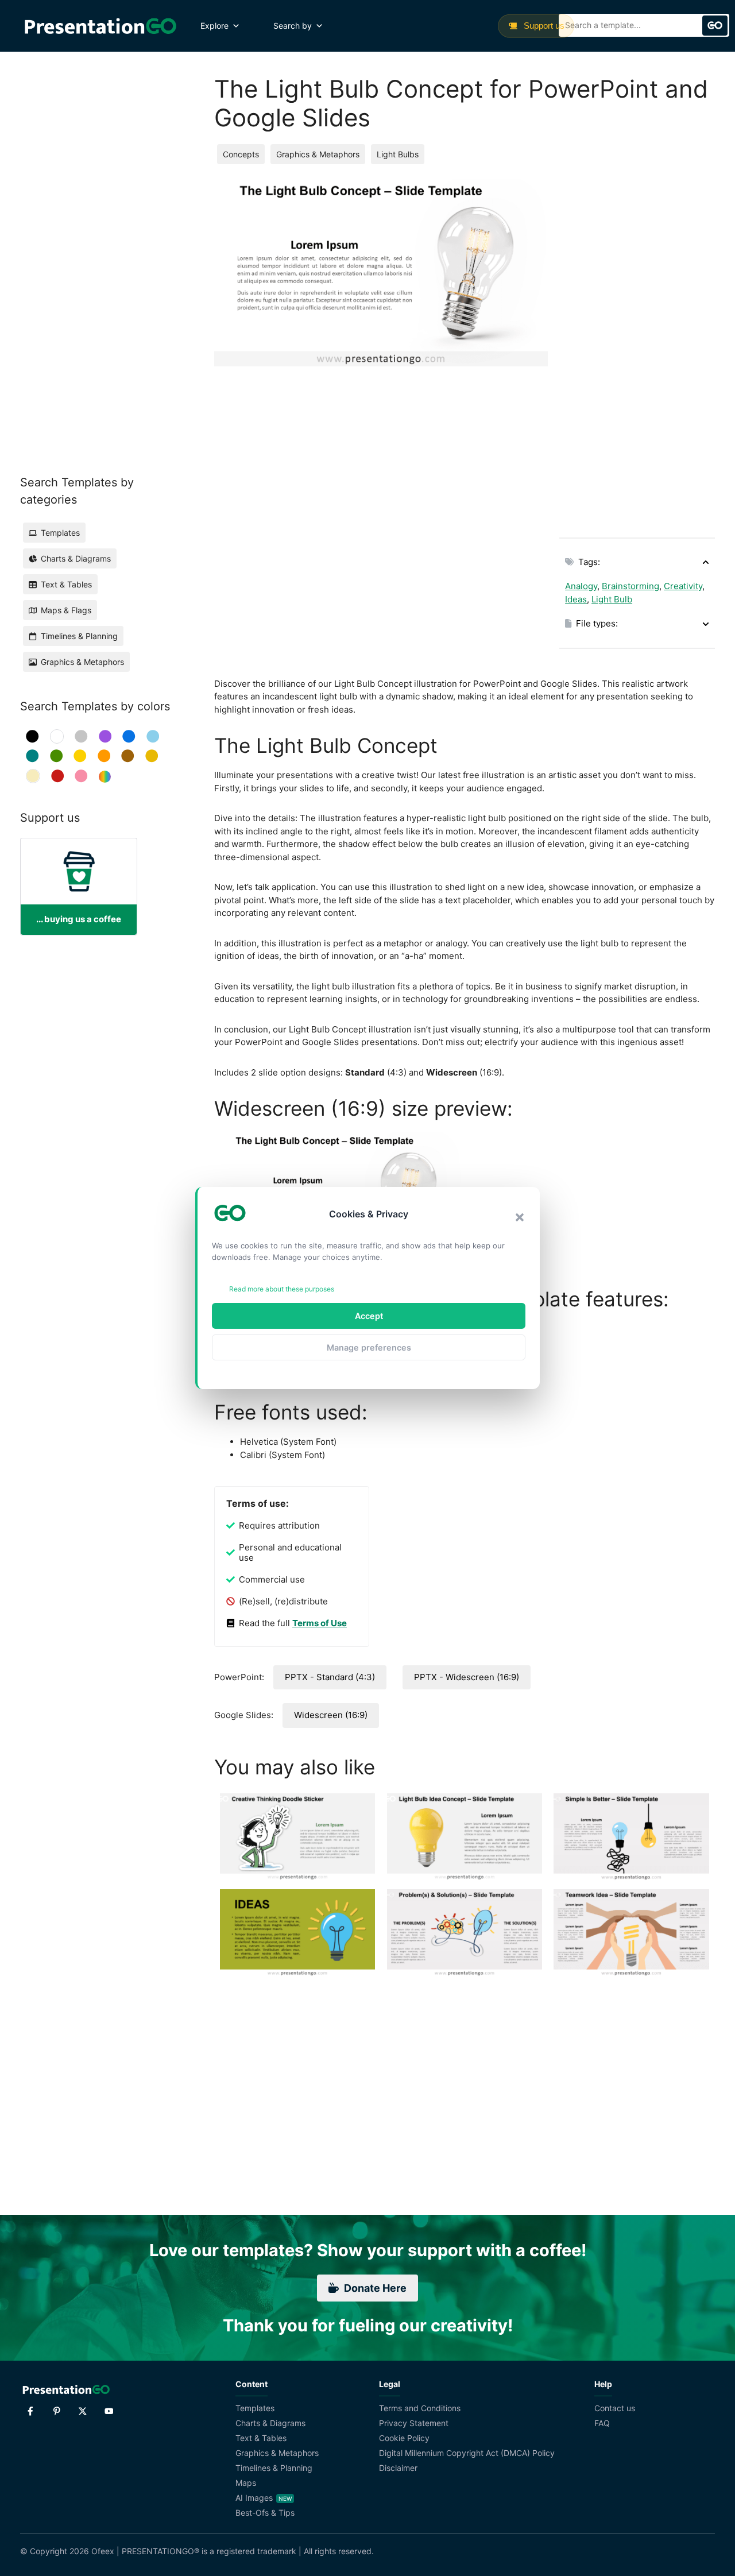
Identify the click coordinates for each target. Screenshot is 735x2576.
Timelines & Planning (274, 2468)
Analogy (581, 586)
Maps (246, 2483)
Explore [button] (214, 26)
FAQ (602, 2423)
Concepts (241, 154)
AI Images (254, 2498)
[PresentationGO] (100, 26)
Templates (255, 2408)
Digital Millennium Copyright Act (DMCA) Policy (467, 2453)
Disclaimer (398, 2468)
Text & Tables (261, 2438)
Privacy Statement (414, 2423)
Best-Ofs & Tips (265, 2513)
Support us (543, 26)
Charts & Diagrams (270, 2423)
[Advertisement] (637, 351)
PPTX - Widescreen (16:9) (467, 1677)
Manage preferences (369, 1347)
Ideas (576, 599)
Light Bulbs (398, 154)
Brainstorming (630, 586)
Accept (369, 1316)
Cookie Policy (404, 2438)
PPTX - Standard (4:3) (330, 1677)
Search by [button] (293, 26)
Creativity (683, 586)
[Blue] (129, 736)
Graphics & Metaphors (318, 154)
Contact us (615, 2408)
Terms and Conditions (420, 2408)
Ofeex (103, 2551)
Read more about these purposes (282, 1289)
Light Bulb (612, 599)
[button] (520, 1217)
